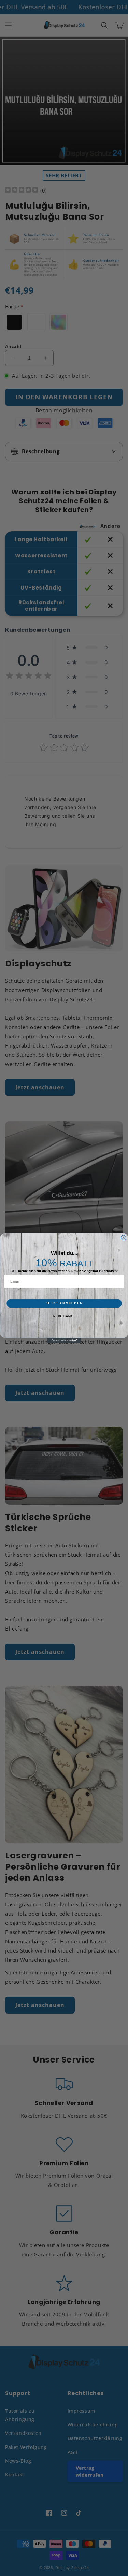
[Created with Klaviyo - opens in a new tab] (64, 1341)
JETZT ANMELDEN (64, 1303)
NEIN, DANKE (64, 1316)
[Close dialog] (123, 1238)
